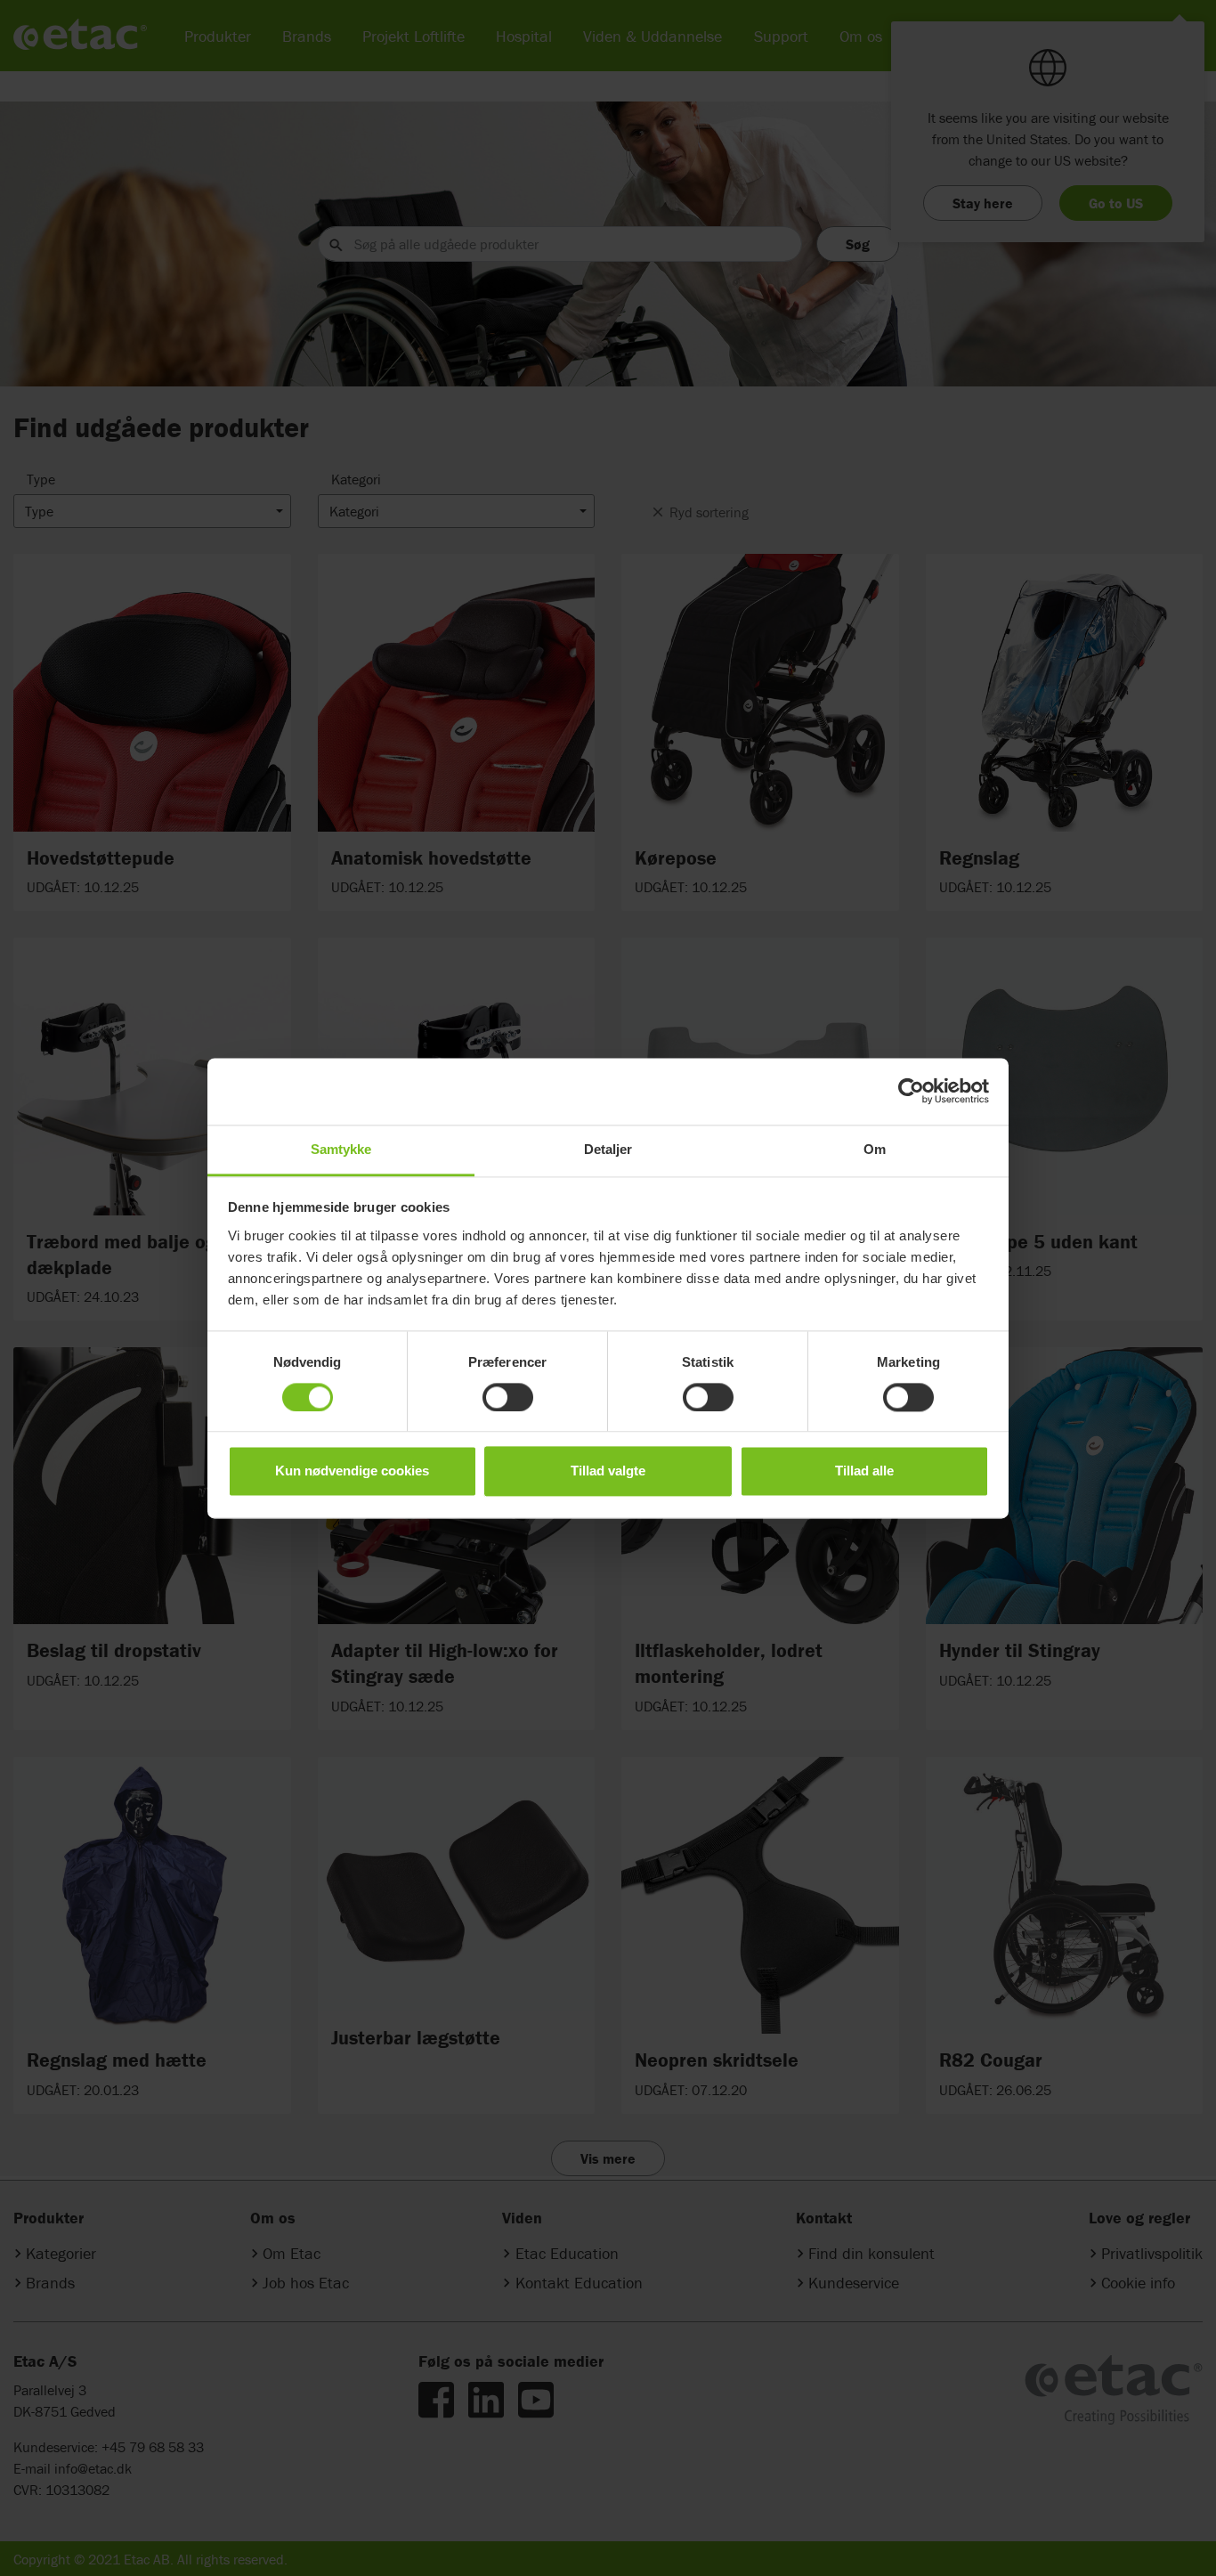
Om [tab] (875, 1149)
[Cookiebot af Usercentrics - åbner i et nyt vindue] (911, 1091)
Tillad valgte (608, 1471)
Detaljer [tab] (608, 1149)
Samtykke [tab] (341, 1149)
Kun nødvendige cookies (352, 1471)
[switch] (508, 1397)
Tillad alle (864, 1471)
